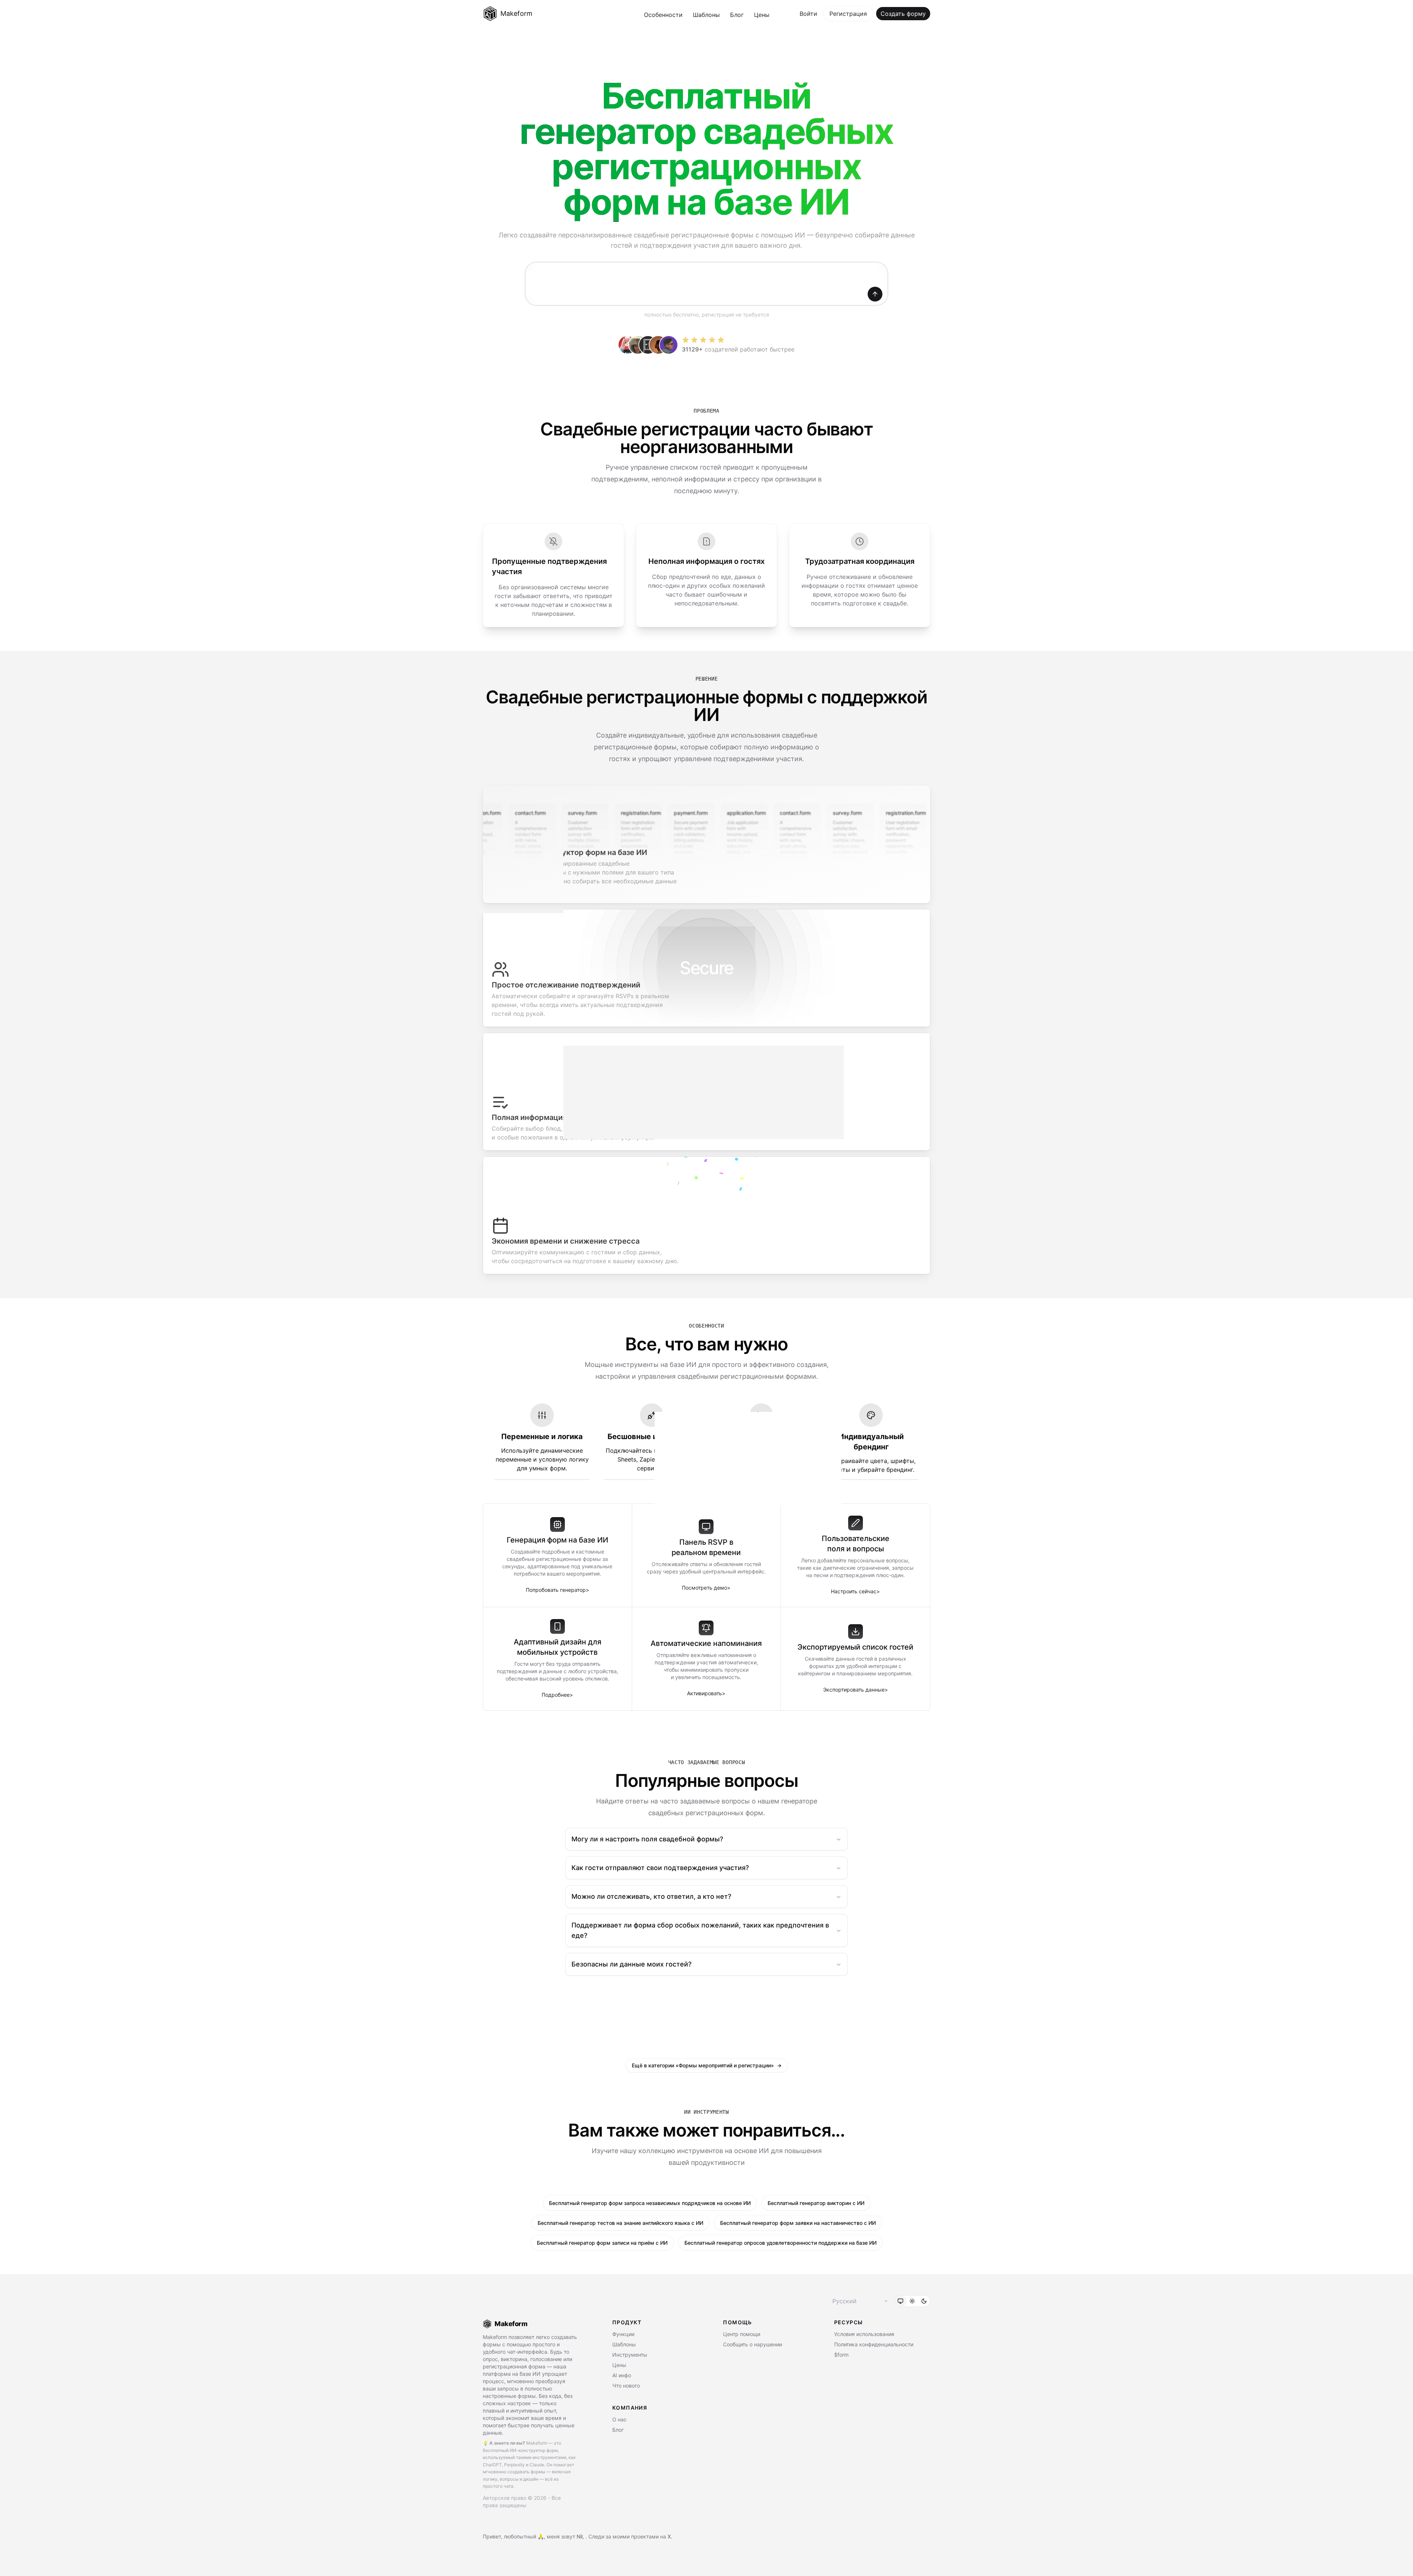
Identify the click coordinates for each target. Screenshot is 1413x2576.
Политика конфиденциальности (874, 2344)
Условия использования (864, 2334)
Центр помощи (742, 2334)
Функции (623, 2334)
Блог (737, 15)
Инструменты (630, 2355)
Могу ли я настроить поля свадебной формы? (647, 1839)
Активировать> (706, 1693)
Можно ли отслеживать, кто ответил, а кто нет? (651, 1896)
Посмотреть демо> (706, 1588)
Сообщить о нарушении (752, 2344)
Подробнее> (557, 1695)
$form (841, 2355)
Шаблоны (706, 15)
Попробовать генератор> (557, 1590)
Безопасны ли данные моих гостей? (631, 1964)
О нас (619, 2419)
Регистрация (848, 14)
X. (670, 2536)
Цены (762, 15)
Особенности (663, 15)
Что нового (626, 2386)
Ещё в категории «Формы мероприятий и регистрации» (707, 2065)
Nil (580, 2536)
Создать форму (903, 14)
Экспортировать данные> (856, 1690)
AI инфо (622, 2375)
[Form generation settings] (596, 294)
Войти (808, 14)
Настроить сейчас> (855, 1591)
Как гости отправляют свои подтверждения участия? (660, 1868)
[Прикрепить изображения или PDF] (538, 294)
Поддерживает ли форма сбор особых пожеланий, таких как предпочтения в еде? (700, 1930)
